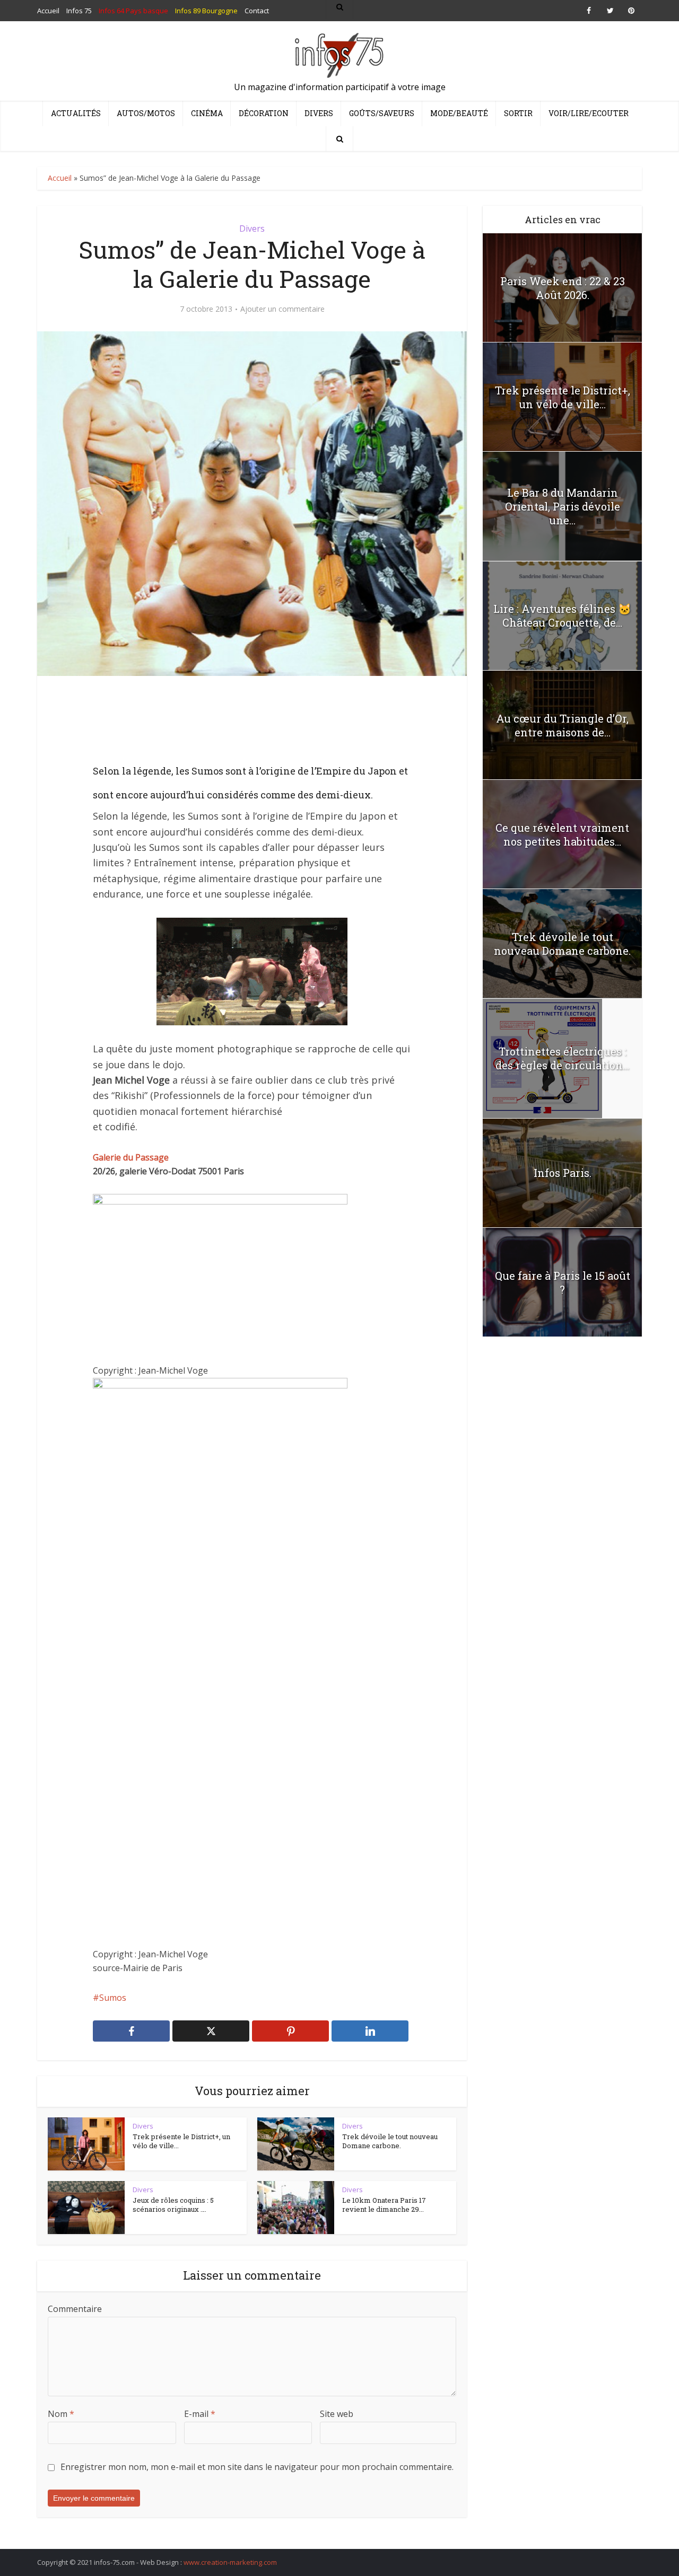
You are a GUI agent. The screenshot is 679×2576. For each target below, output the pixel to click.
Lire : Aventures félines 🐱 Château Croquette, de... (562, 616)
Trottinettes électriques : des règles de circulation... (562, 1058)
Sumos (113, 1998)
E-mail (200, 2414)
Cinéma (207, 113)
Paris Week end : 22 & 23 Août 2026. (563, 288)
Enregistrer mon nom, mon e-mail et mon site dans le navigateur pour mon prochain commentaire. (257, 2467)
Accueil (60, 178)
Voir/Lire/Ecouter (589, 113)
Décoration (264, 113)
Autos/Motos (146, 113)
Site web (337, 2414)
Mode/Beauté (459, 113)
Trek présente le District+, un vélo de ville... (181, 2141)
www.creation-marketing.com (230, 2562)
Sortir (518, 113)
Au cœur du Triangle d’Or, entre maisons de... (562, 725)
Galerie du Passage (131, 1157)
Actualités (76, 113)
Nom (61, 2414)
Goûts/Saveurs (382, 113)
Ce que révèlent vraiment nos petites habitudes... (562, 834)
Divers (319, 113)
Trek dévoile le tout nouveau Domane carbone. (390, 2141)
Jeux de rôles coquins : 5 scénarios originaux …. (173, 2205)
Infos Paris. (563, 1173)
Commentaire (75, 2309)
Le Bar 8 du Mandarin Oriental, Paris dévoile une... (563, 506)
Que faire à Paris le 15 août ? (563, 1282)
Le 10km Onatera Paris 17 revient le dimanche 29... (384, 2205)
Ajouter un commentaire (282, 309)
